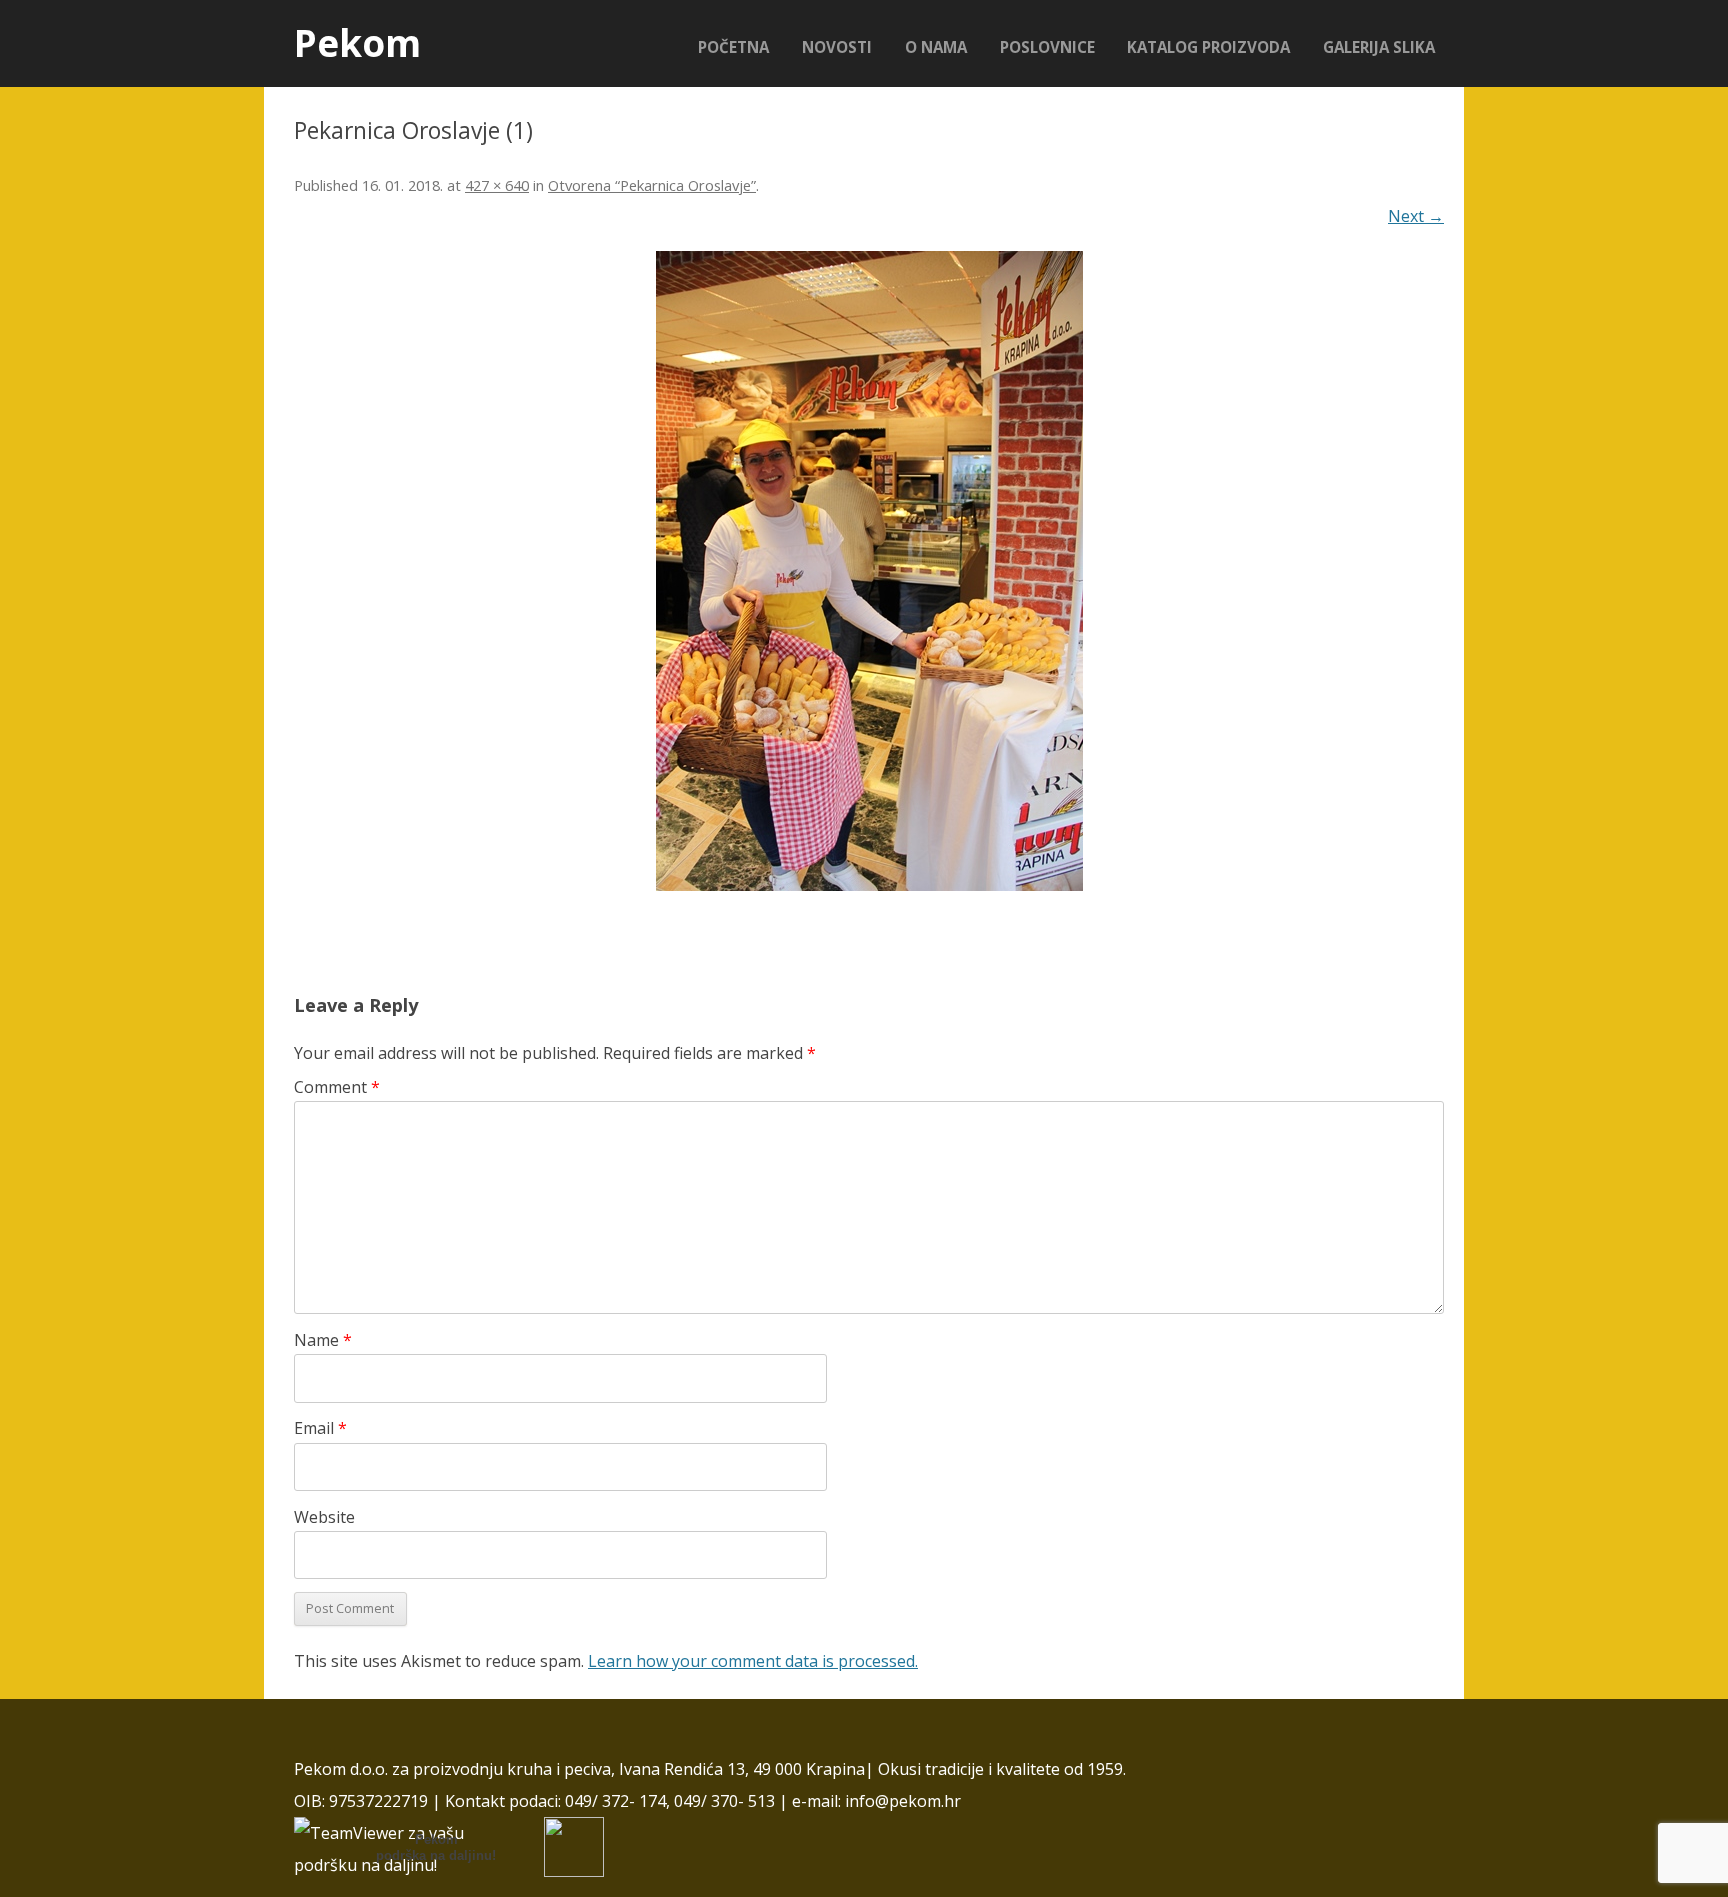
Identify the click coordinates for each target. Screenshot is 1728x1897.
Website (324, 1517)
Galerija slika (1379, 47)
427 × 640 (497, 185)
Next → (1416, 216)
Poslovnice (1047, 47)
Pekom (357, 43)
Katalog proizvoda (1208, 47)
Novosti (837, 47)
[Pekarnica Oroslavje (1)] (869, 571)
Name (323, 1340)
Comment (337, 1087)
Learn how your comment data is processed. (753, 1661)
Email (320, 1428)
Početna (733, 47)
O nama (936, 47)
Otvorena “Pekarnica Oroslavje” (652, 185)
